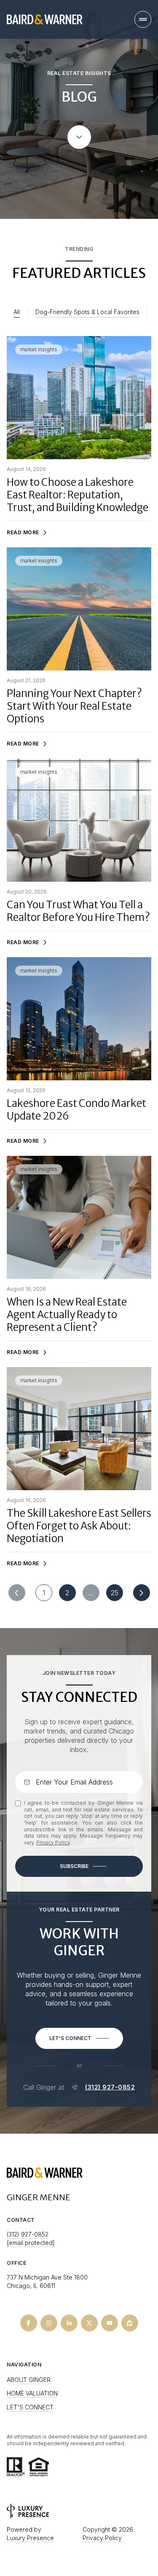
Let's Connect (30, 2407)
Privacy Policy (53, 1842)
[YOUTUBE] (110, 2323)
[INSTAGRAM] (49, 2323)
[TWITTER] (89, 2323)
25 (115, 1593)
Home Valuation (32, 2393)
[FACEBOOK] (29, 2323)
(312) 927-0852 (110, 2087)
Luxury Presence (30, 2538)
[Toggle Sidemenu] (143, 19)
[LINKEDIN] (69, 2323)
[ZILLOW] (130, 2323)
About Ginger (29, 2380)
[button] (79, 2038)
